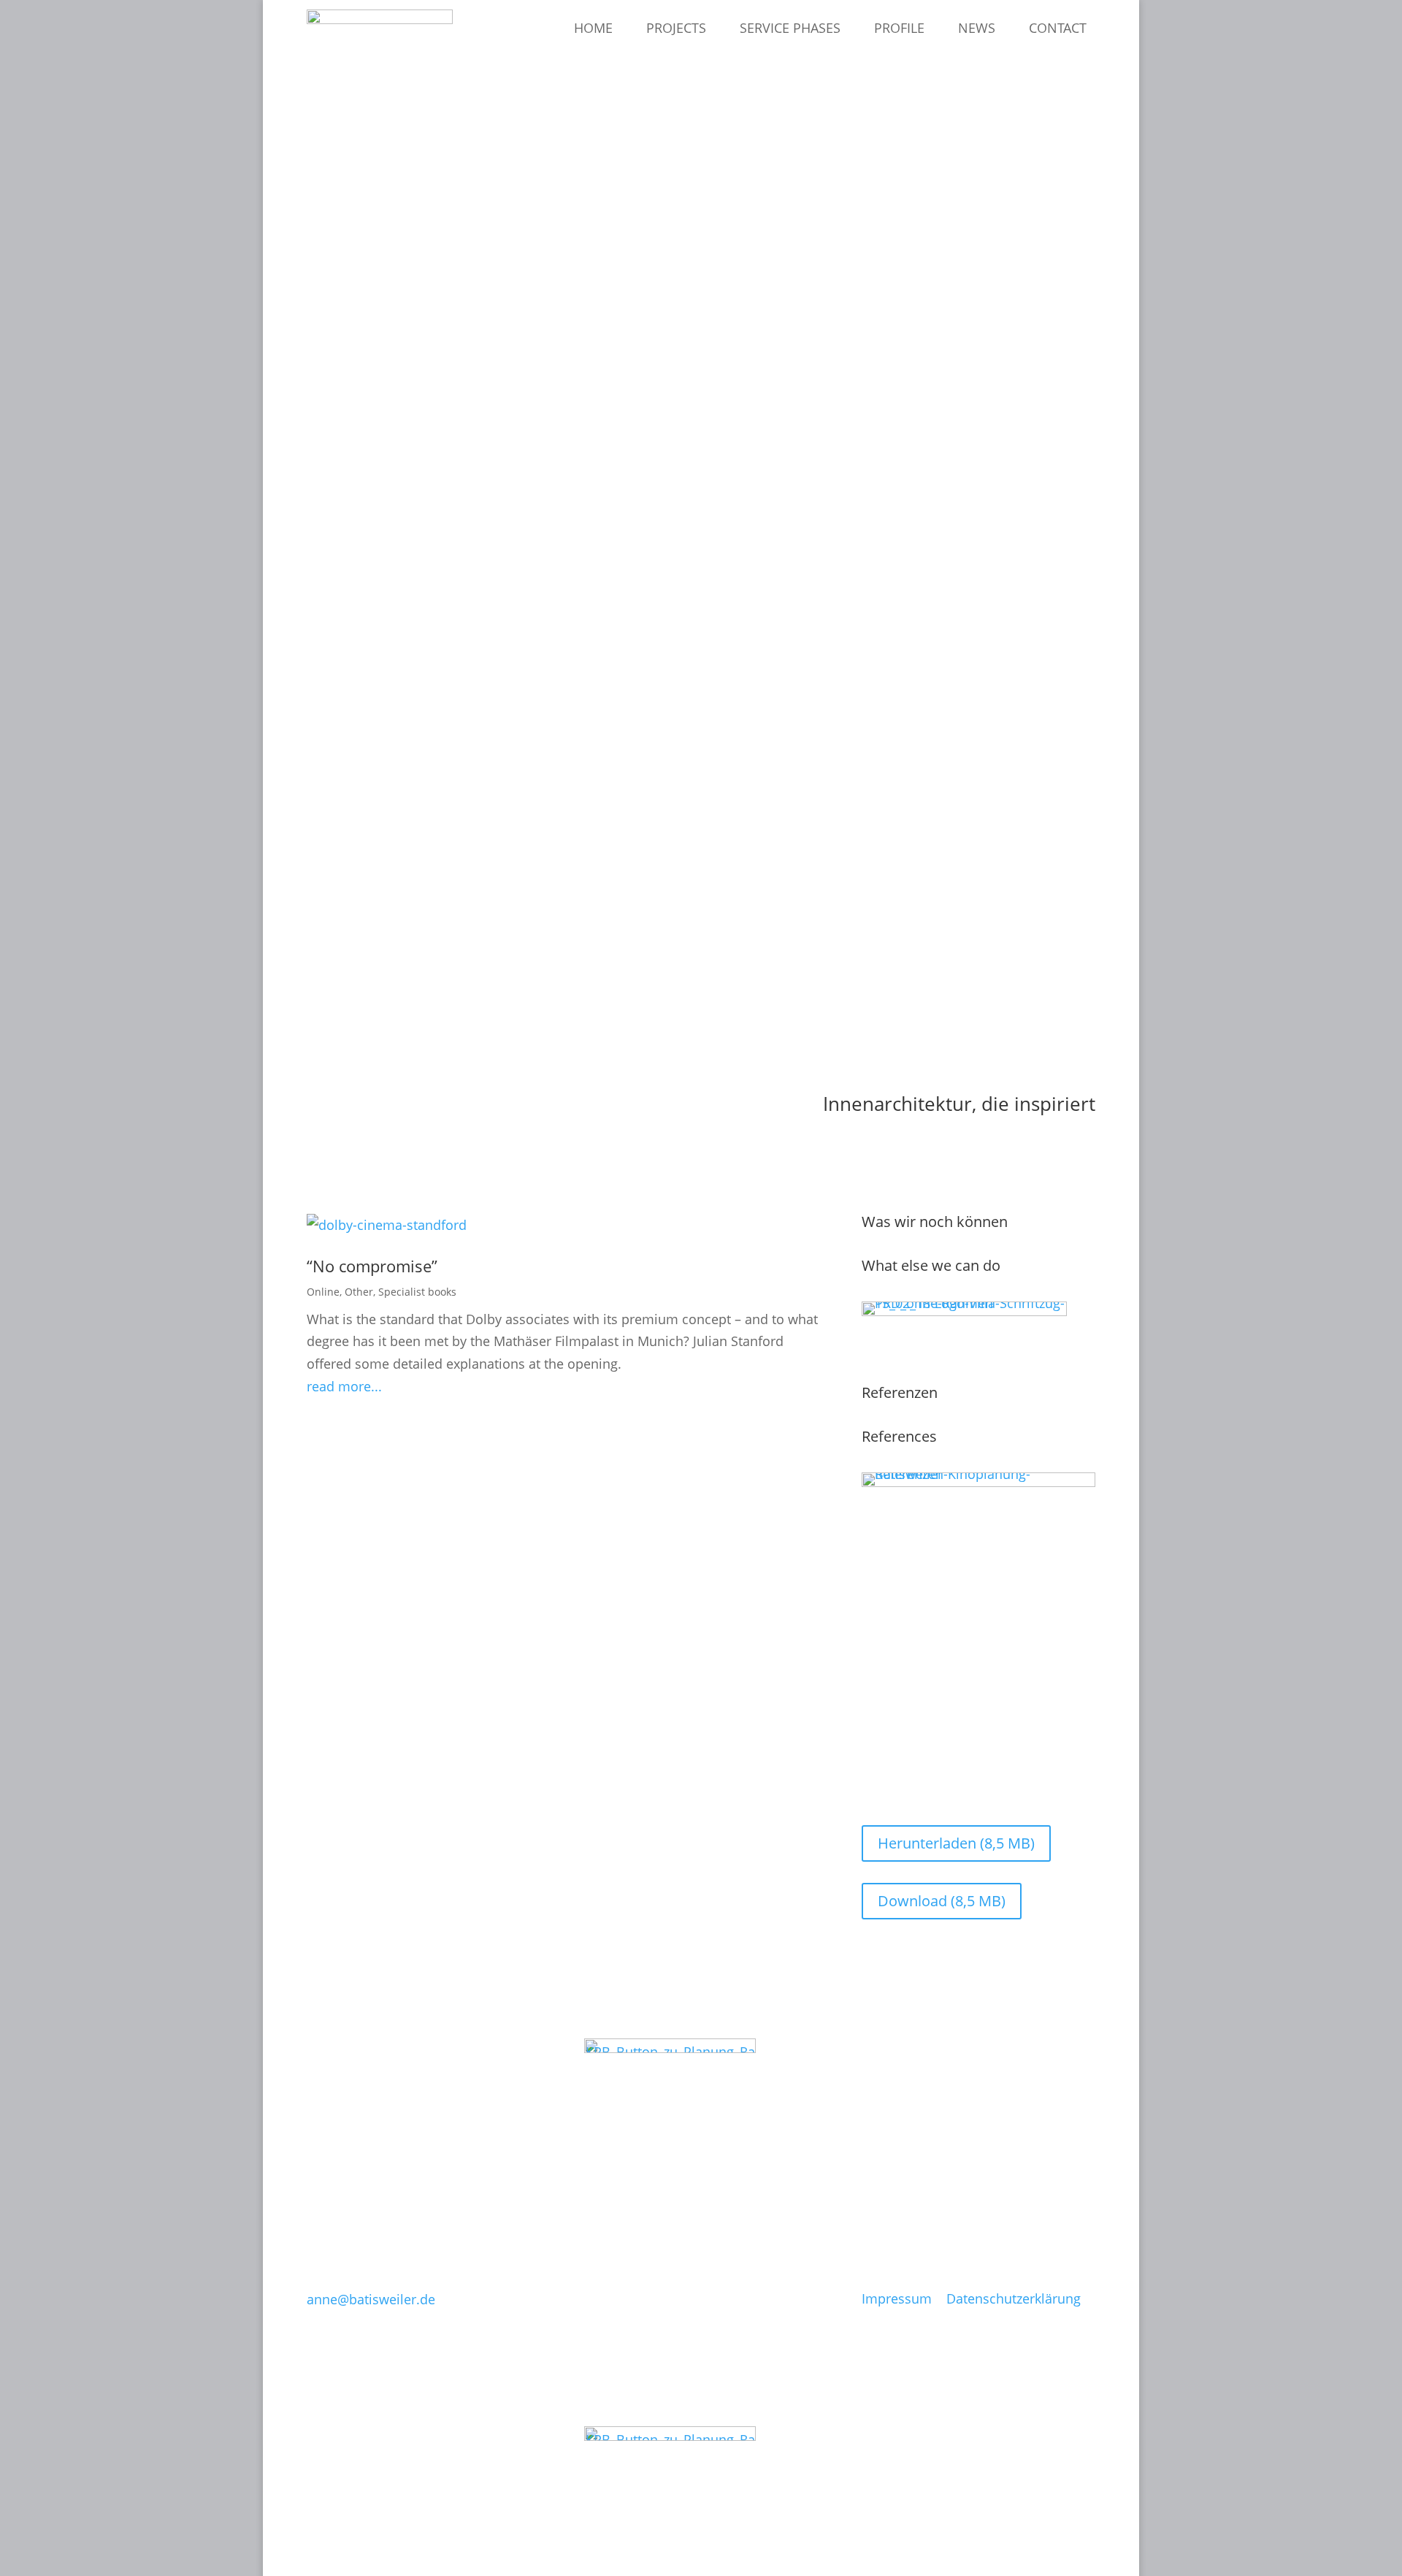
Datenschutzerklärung (1014, 2298)
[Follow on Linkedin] (627, 2161)
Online (323, 1292)
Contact (1058, 28)
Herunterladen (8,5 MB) (956, 1843)
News (977, 28)
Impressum (897, 2298)
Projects (676, 28)
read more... (344, 1386)
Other (359, 1292)
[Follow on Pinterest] (596, 2161)
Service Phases (790, 28)
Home (593, 28)
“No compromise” (372, 1266)
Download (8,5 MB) (942, 1901)
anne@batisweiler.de (371, 2299)
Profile (899, 28)
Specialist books (417, 1292)
